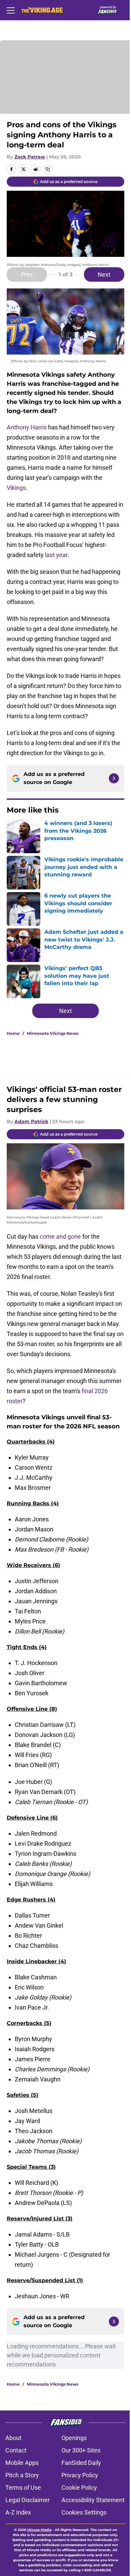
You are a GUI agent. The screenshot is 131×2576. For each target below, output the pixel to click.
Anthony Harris (27, 427)
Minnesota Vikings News (53, 1033)
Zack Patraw (30, 157)
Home (13, 1033)
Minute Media (39, 2530)
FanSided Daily (81, 2463)
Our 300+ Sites (81, 2450)
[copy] (48, 169)
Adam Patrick (31, 1121)
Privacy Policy (80, 2475)
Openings (74, 2438)
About (13, 2438)
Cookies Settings (84, 2512)
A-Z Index (18, 2512)
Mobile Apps (22, 2463)
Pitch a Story (22, 2475)
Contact (16, 2450)
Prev (27, 274)
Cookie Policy (79, 2488)
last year (56, 555)
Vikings (16, 488)
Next (104, 274)
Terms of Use (23, 2488)
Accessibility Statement (93, 2500)
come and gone (60, 1236)
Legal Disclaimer (28, 2500)
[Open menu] (11, 10)
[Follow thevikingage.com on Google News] (114, 778)
